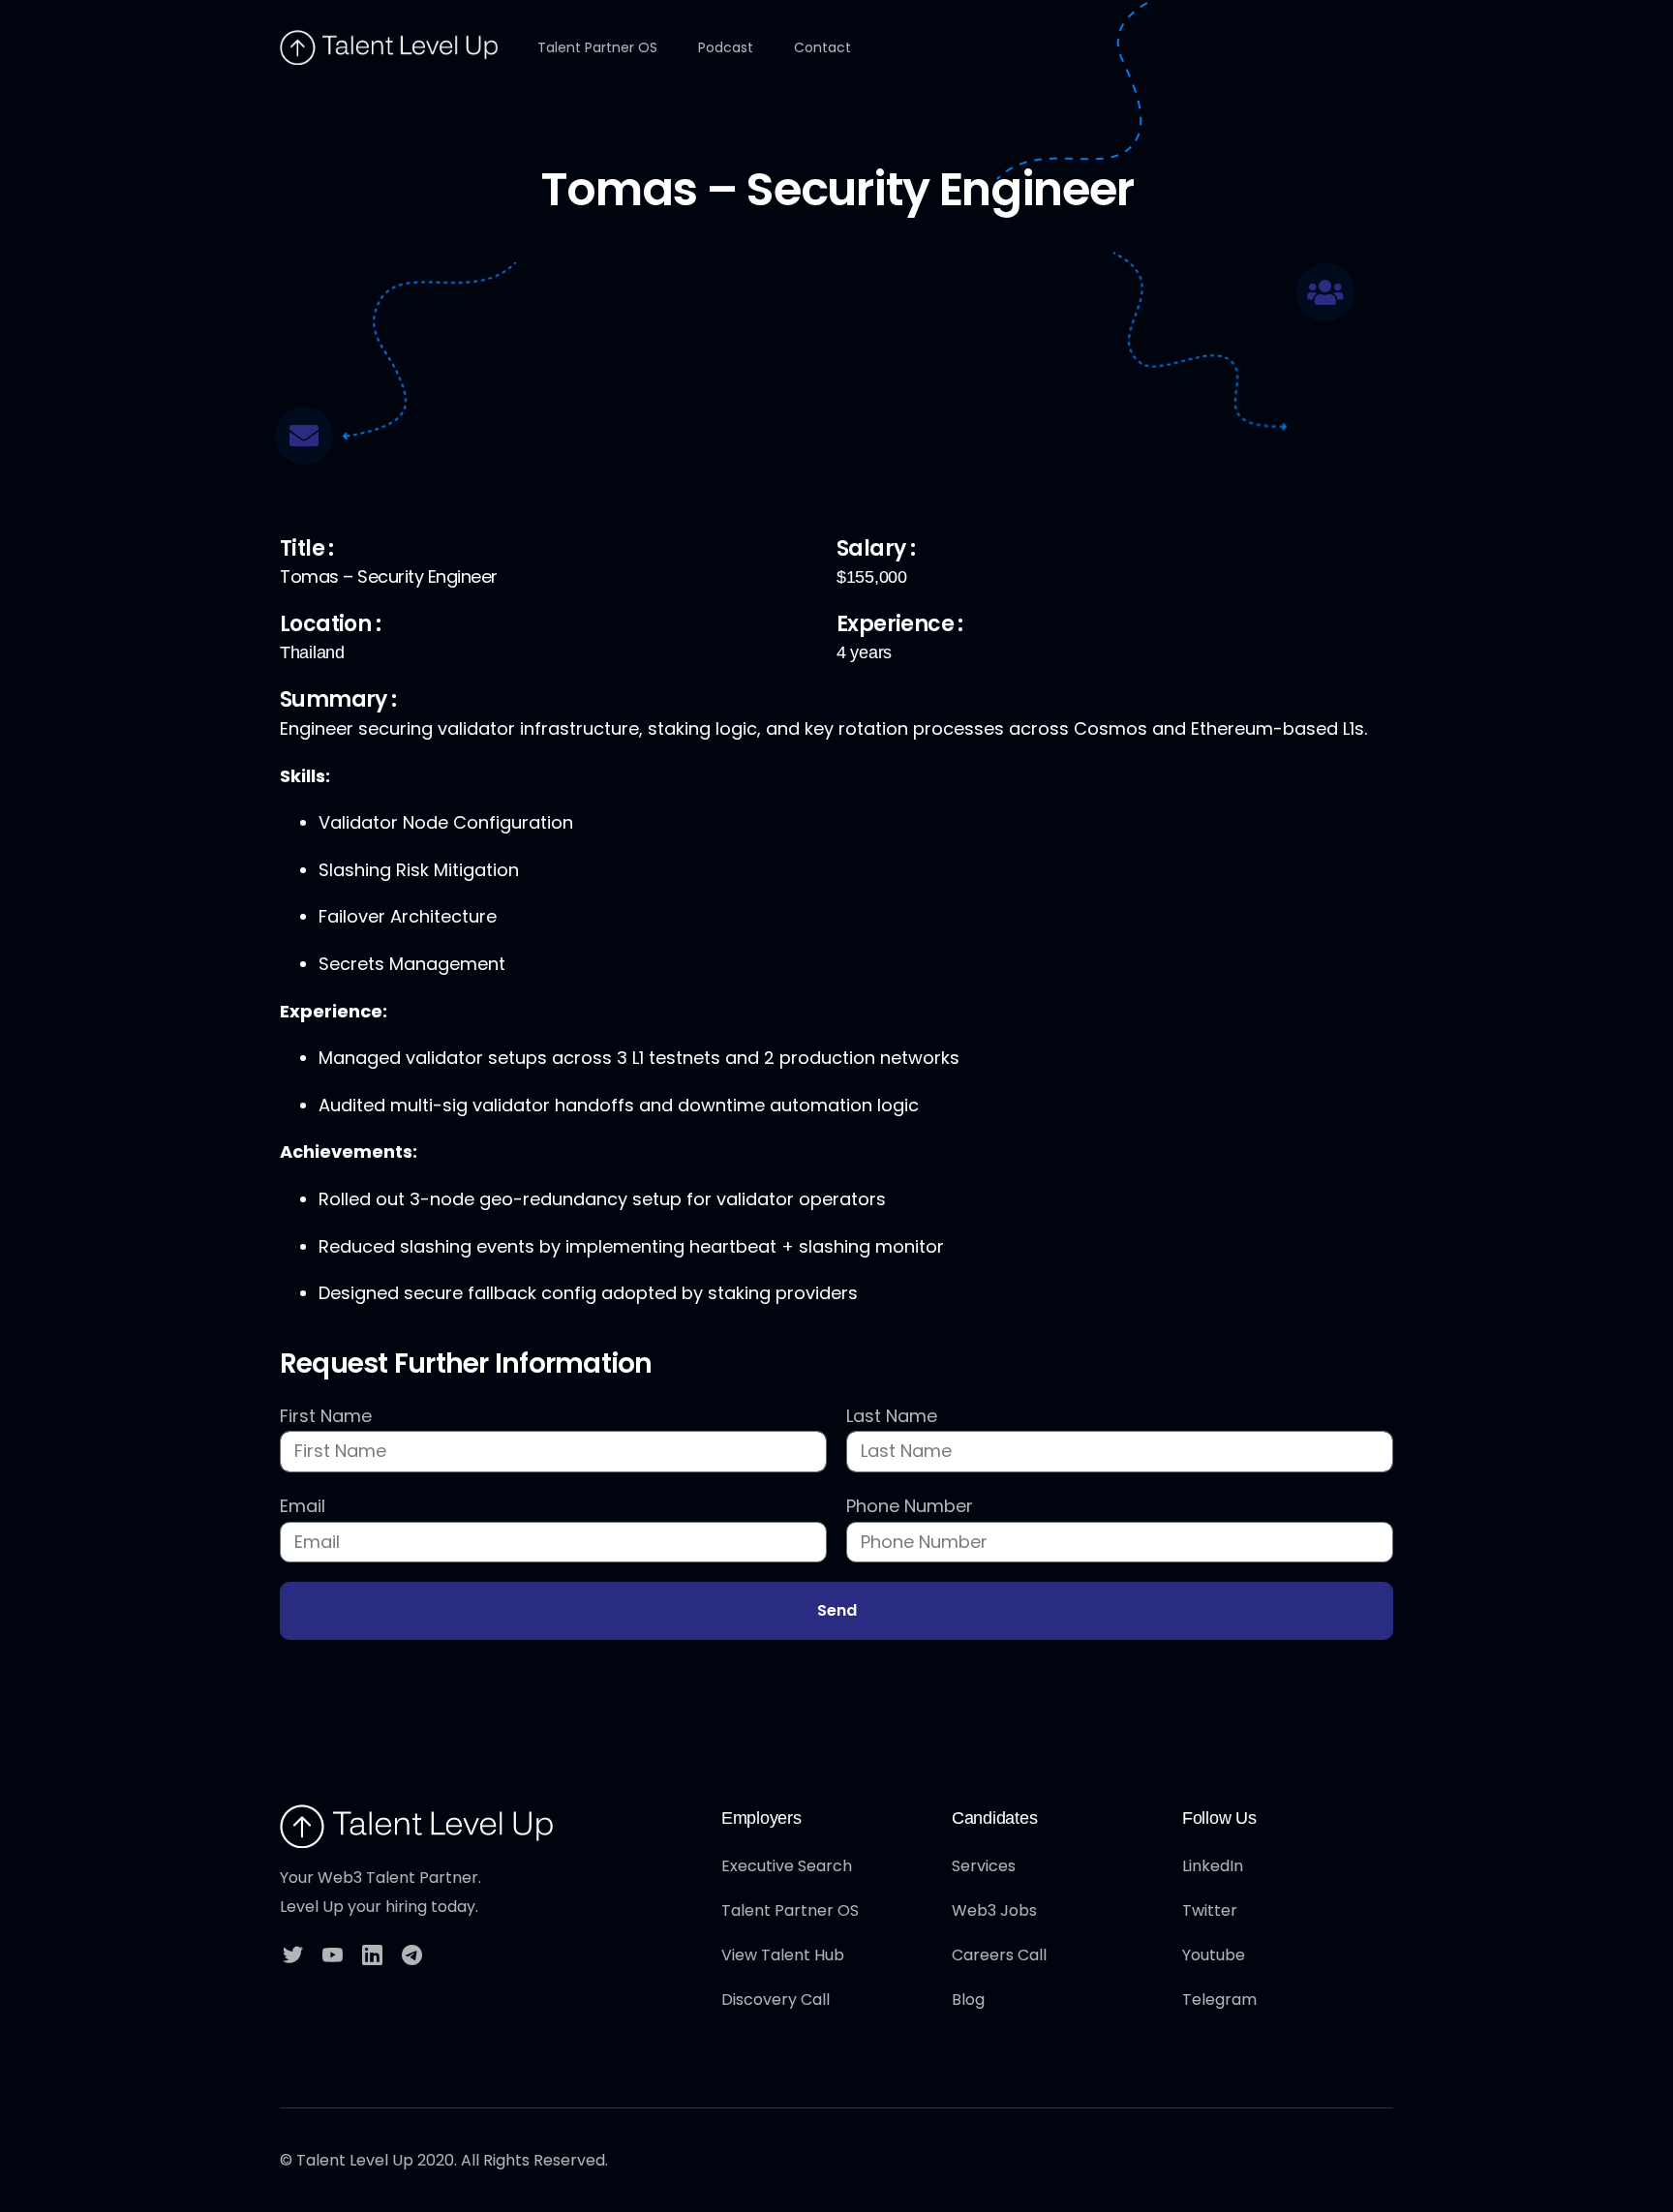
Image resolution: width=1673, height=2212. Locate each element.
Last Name (892, 1416)
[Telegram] (412, 1953)
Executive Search (787, 1866)
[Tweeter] (293, 1953)
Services (984, 1866)
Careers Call (999, 1955)
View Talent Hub (783, 1955)
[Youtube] (333, 1953)
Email (303, 1506)
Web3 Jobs (994, 1910)
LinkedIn (1213, 1866)
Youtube (1214, 1955)
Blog (968, 2000)
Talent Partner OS (790, 1910)
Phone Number (910, 1506)
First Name (326, 1416)
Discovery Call (776, 2000)
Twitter (1210, 1910)
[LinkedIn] (372, 1953)
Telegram (1219, 2000)
